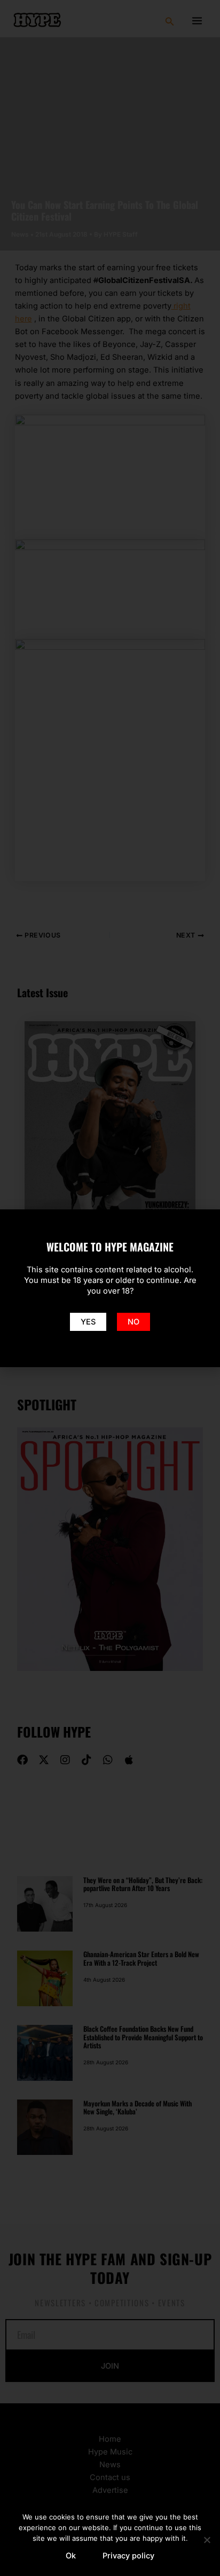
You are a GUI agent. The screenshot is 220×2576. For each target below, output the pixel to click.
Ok (71, 2556)
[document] (110, 1288)
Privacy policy (128, 2556)
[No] (207, 2540)
